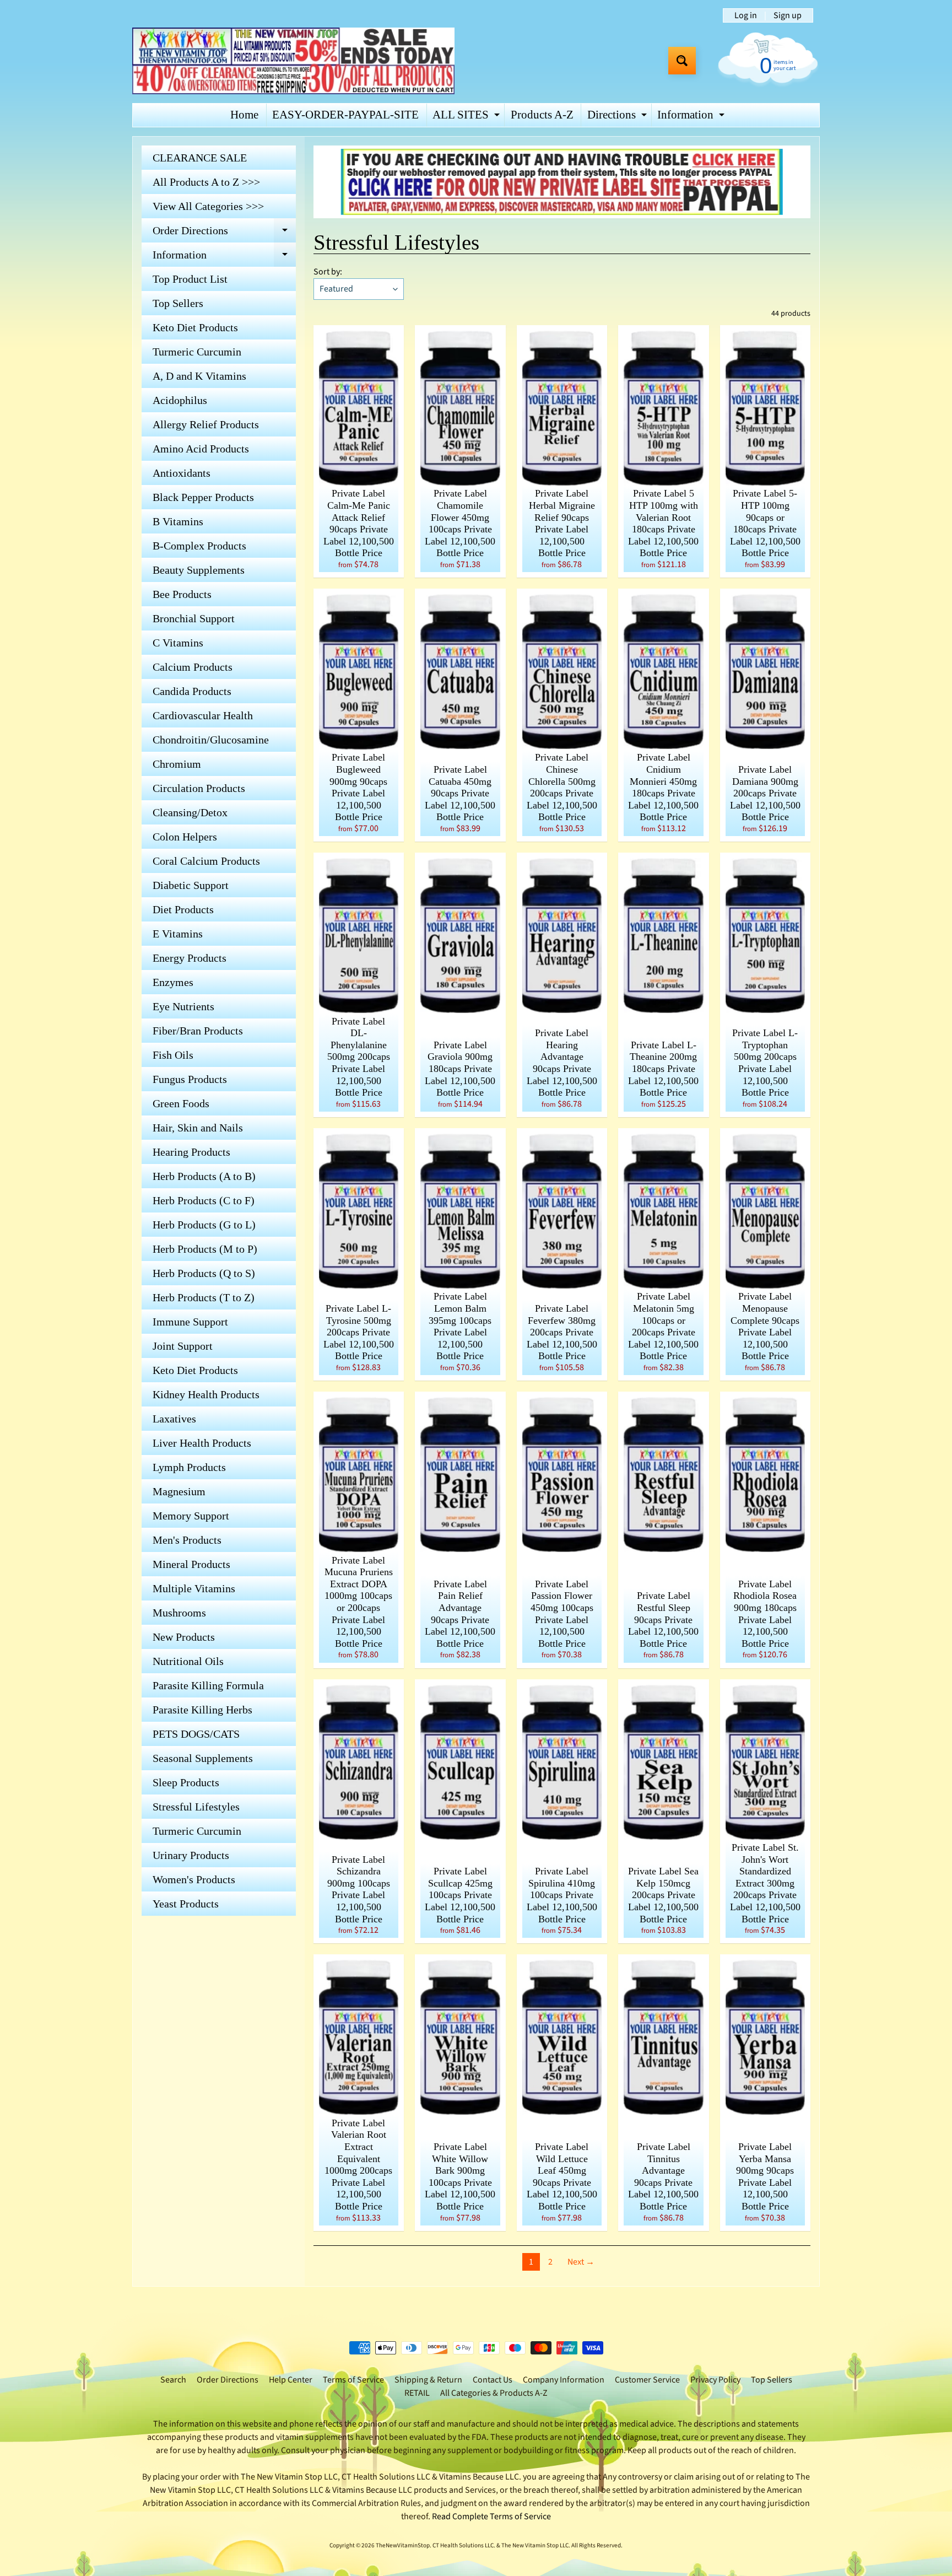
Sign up (788, 15)
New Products (184, 1637)
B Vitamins (178, 521)
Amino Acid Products (201, 449)
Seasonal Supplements (203, 1758)
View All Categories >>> (208, 206)
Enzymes (173, 982)
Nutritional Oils (188, 1661)
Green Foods (181, 1103)
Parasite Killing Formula (208, 1685)
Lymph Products (189, 1467)
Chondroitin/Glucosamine (211, 740)
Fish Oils (173, 1055)
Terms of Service (353, 2380)
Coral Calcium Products (206, 861)
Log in (746, 15)
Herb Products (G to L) (204, 1225)
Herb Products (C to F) (204, 1200)
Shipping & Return (428, 2380)
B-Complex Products (199, 546)
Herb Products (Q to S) (204, 1273)
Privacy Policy (715, 2380)
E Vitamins (178, 934)
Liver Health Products (202, 1443)
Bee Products (182, 594)
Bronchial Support (194, 618)
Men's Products (187, 1540)
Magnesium (179, 1491)
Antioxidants (182, 473)
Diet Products (183, 909)
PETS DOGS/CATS (196, 1734)
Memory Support (191, 1516)
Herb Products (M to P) (205, 1249)
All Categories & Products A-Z (494, 2393)
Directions (618, 117)
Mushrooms (179, 1613)
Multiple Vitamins (194, 1588)
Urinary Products (191, 1855)
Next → (581, 2262)
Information (692, 117)
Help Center (291, 2380)
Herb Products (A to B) (204, 1176)
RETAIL (417, 2393)
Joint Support (183, 1346)
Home (244, 115)
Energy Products (190, 958)
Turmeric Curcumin (197, 352)
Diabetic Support (191, 885)
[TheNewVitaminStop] (293, 61)
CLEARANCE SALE (200, 158)
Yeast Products (186, 1904)
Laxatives (174, 1419)
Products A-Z (542, 115)
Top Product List (190, 279)
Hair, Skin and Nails (198, 1128)
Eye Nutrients (183, 1006)
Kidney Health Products (206, 1394)
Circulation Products (199, 788)
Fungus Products (190, 1079)
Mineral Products (191, 1564)
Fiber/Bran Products (198, 1031)
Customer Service (647, 2380)
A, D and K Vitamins (199, 376)
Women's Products (194, 1879)
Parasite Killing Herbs (202, 1710)
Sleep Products (186, 1782)
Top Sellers (178, 303)
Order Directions (224, 233)
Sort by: (328, 272)
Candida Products (192, 691)
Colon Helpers (185, 837)
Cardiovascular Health (203, 715)
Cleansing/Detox (190, 812)
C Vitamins (178, 643)
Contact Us (493, 2380)
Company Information (564, 2380)
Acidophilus (180, 400)
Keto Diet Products (195, 327)
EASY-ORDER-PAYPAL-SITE (345, 115)
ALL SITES (467, 117)
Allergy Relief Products (206, 424)
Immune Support (190, 1322)
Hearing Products (191, 1152)
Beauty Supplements (199, 570)
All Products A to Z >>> (206, 182)
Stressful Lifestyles (196, 1807)
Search (173, 2380)
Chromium (177, 764)
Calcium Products (193, 667)
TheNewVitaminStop (403, 2545)
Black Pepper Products (203, 497)
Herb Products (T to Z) (204, 1297)
